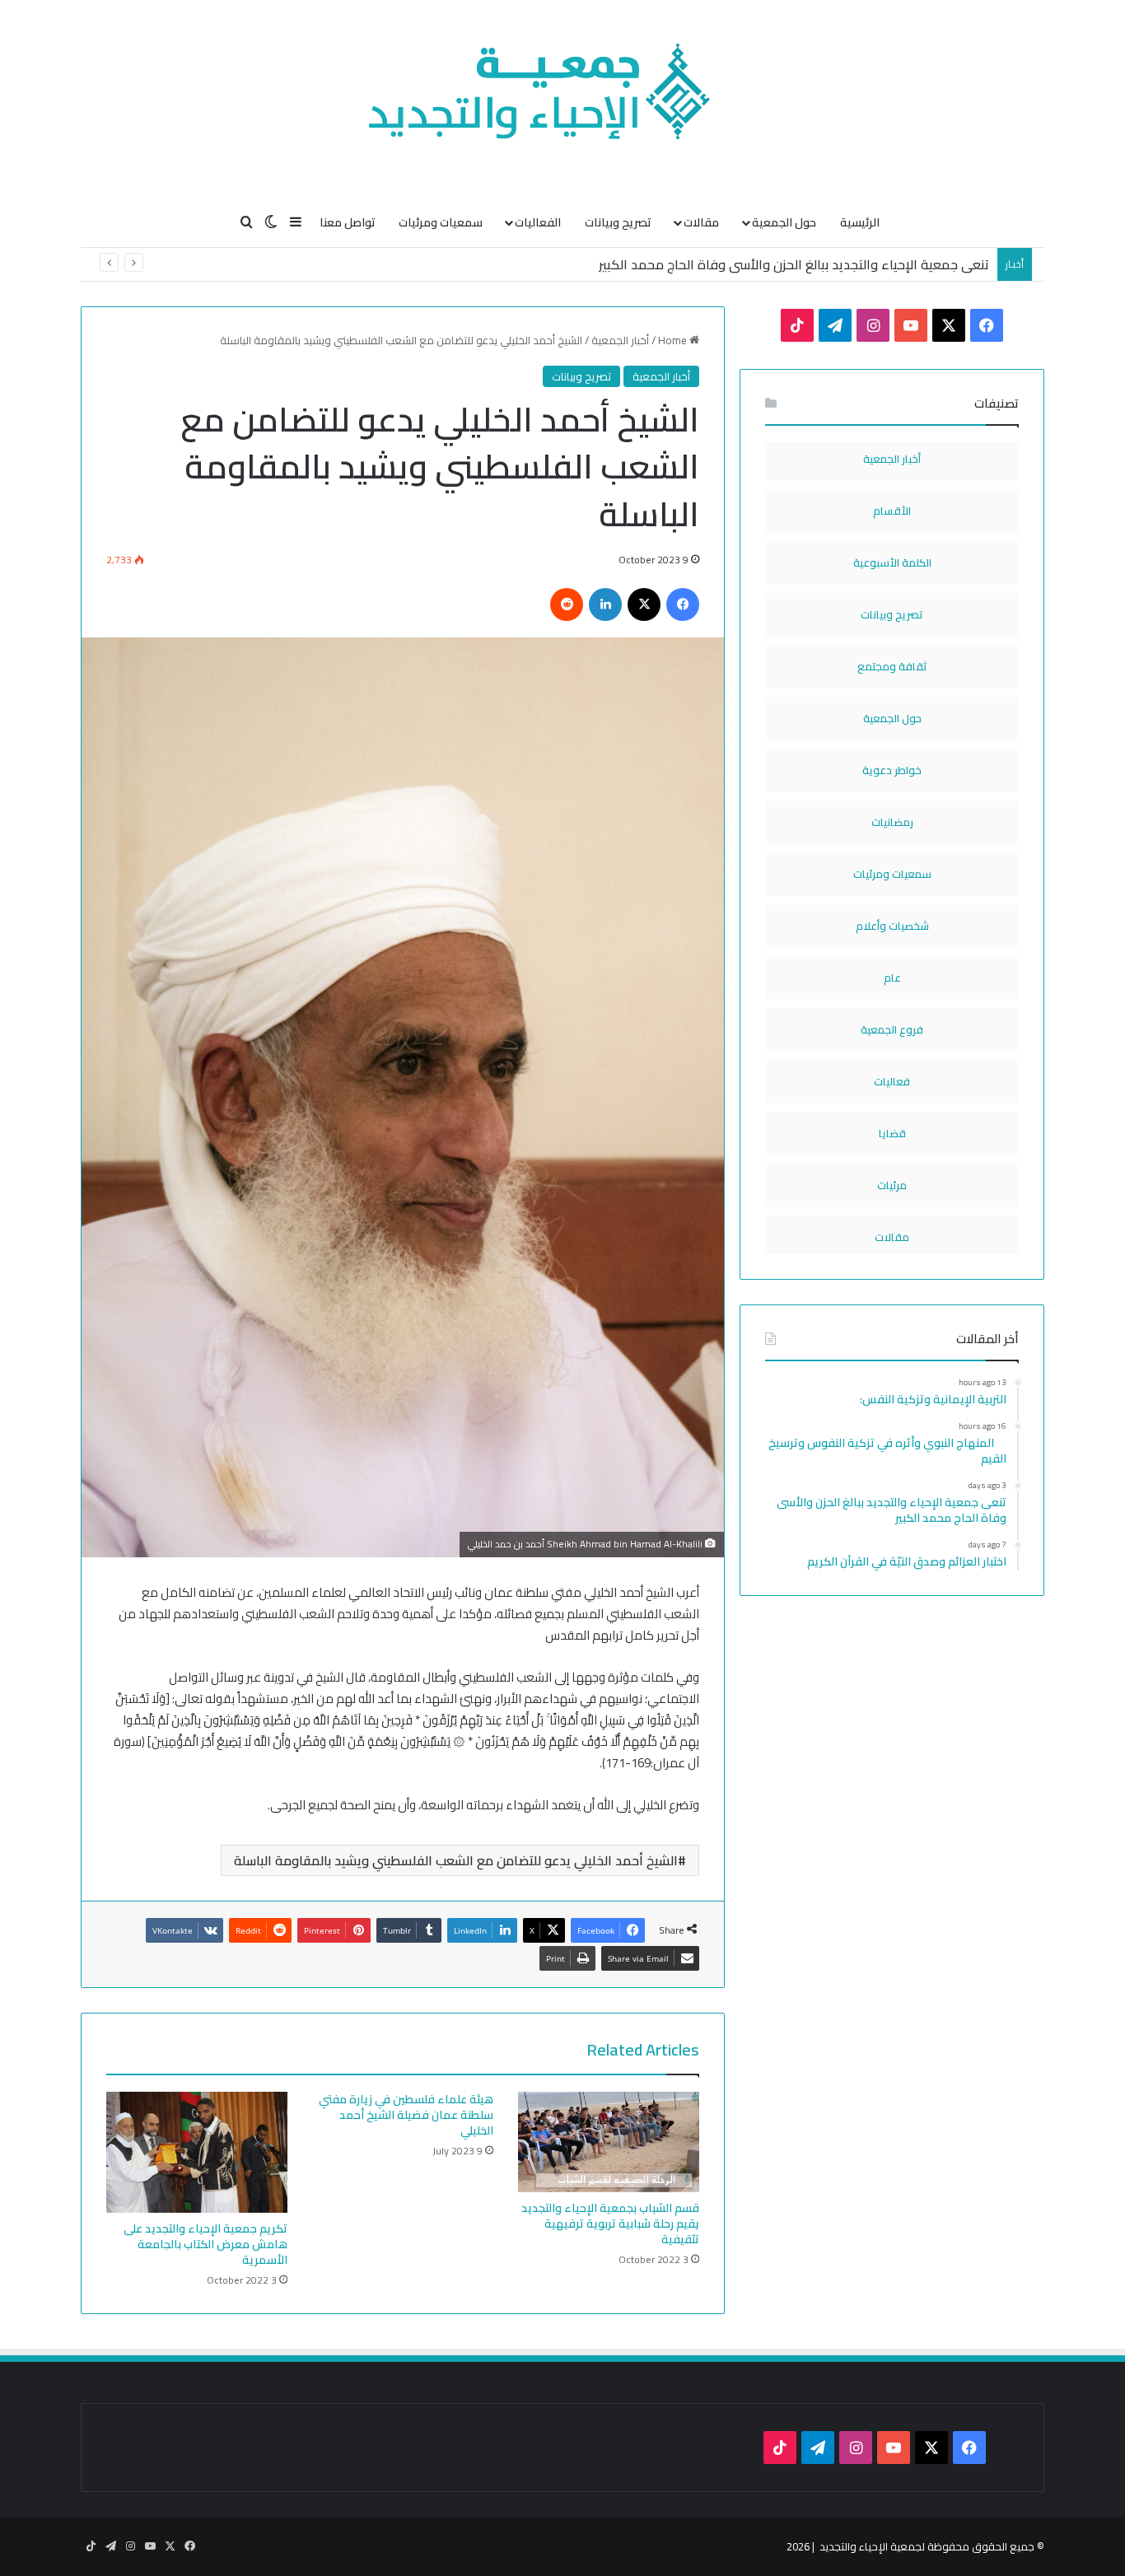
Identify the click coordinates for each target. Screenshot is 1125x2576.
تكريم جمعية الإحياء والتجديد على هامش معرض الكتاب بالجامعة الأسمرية (205, 2244)
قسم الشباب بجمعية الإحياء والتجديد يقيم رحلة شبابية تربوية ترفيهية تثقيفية (610, 2224)
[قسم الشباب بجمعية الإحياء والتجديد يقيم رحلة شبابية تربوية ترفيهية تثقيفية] (609, 2142)
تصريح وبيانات (618, 222)
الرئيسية (860, 222)
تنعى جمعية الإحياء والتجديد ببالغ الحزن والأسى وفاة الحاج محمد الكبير (794, 264)
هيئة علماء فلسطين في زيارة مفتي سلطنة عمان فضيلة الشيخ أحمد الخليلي (406, 2115)
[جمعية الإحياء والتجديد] (563, 99)
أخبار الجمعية (620, 340)
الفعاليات (538, 222)
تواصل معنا (348, 222)
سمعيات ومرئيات (441, 222)
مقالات (701, 222)
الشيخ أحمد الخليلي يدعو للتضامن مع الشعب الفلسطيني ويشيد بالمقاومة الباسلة (456, 1860)
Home (674, 340)
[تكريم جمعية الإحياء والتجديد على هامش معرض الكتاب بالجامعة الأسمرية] (197, 2152)
